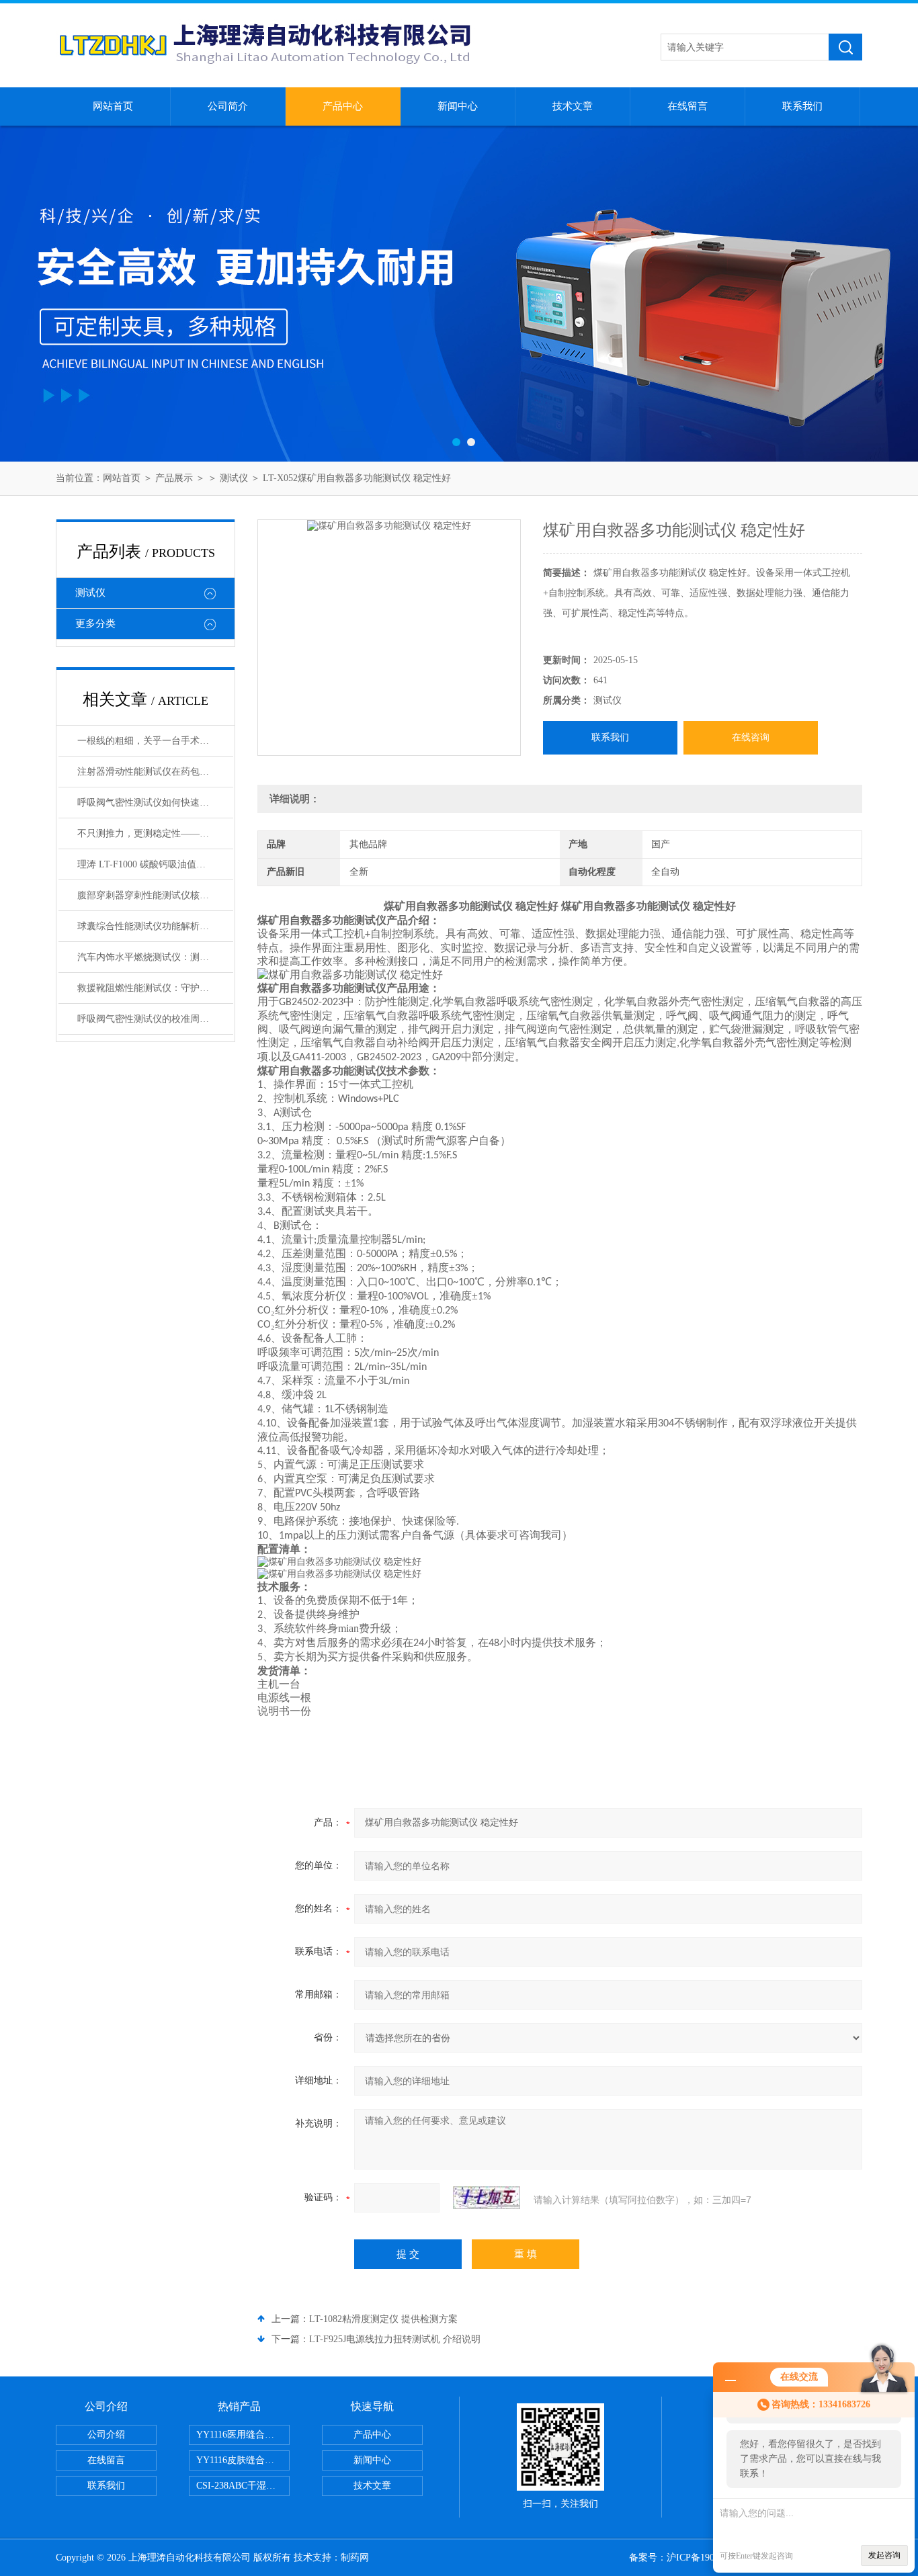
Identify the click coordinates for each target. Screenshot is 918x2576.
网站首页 (113, 106)
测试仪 (234, 478)
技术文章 (573, 106)
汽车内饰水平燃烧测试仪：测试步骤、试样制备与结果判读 (155, 957)
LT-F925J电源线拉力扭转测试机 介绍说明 (395, 2339)
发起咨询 (884, 2555)
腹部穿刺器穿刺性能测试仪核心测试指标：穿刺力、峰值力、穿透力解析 (155, 895)
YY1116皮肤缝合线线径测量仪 (243, 2460)
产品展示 (174, 478)
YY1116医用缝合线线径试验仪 (243, 2435)
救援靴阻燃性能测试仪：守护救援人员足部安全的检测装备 (155, 988)
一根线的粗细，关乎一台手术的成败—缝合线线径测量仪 (155, 741)
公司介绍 (106, 2435)
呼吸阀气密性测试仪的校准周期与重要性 (155, 1019)
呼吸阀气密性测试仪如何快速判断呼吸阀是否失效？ (155, 803)
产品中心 (343, 106)
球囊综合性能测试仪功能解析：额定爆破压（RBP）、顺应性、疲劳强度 (155, 926)
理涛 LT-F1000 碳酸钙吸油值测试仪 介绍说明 (155, 864)
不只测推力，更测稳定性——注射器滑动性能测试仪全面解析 (155, 833)
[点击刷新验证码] (487, 2198)
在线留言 (687, 106)
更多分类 (95, 624)
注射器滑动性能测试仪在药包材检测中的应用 (155, 772)
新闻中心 (458, 106)
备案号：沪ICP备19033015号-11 (695, 2558)
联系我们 (802, 106)
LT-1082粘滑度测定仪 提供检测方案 (383, 2319)
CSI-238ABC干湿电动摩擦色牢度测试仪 (243, 2486)
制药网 (355, 2558)
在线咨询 (751, 737)
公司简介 (228, 106)
